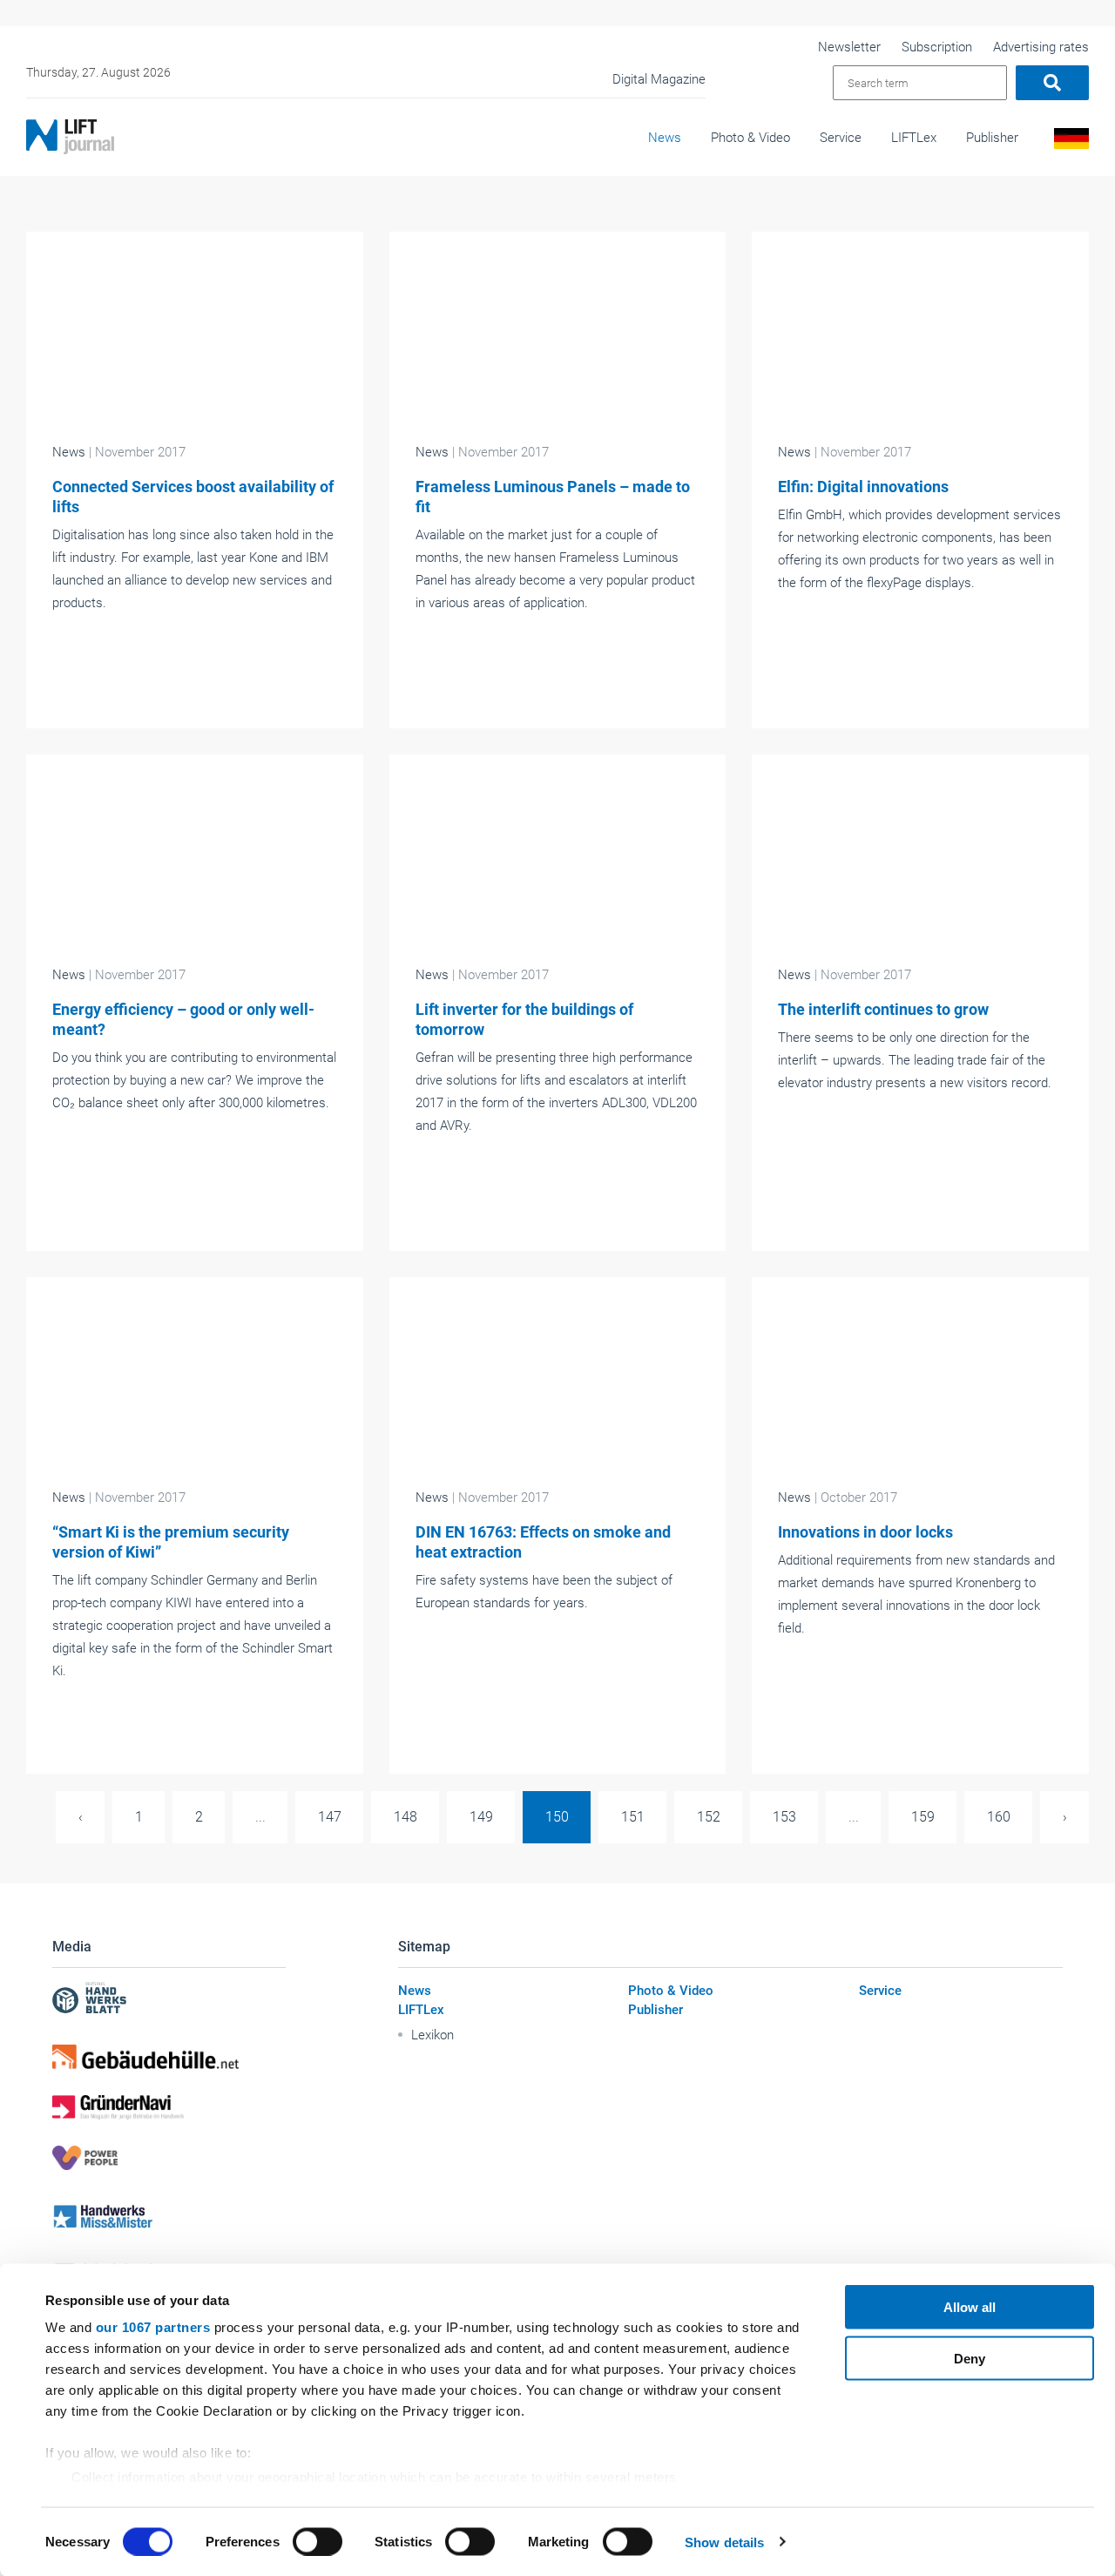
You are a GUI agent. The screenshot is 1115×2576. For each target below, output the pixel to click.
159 (923, 1817)
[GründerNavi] (169, 2107)
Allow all (970, 2307)
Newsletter (849, 47)
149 (481, 1817)
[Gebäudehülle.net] (169, 2057)
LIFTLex (914, 138)
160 (999, 1817)
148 (405, 1817)
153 (784, 1817)
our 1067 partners (153, 2327)
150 (557, 1817)
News (665, 138)
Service (841, 138)
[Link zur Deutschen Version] (1068, 143)
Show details (724, 2542)
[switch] (318, 2541)
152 (709, 1817)
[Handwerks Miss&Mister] (169, 2216)
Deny (970, 2358)
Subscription (937, 47)
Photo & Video (750, 138)
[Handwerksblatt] (169, 2000)
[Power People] (169, 2158)
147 (330, 1817)
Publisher (992, 138)
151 (633, 1817)
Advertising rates (1041, 47)
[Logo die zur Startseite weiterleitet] (70, 137)
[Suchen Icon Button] (1052, 83)
